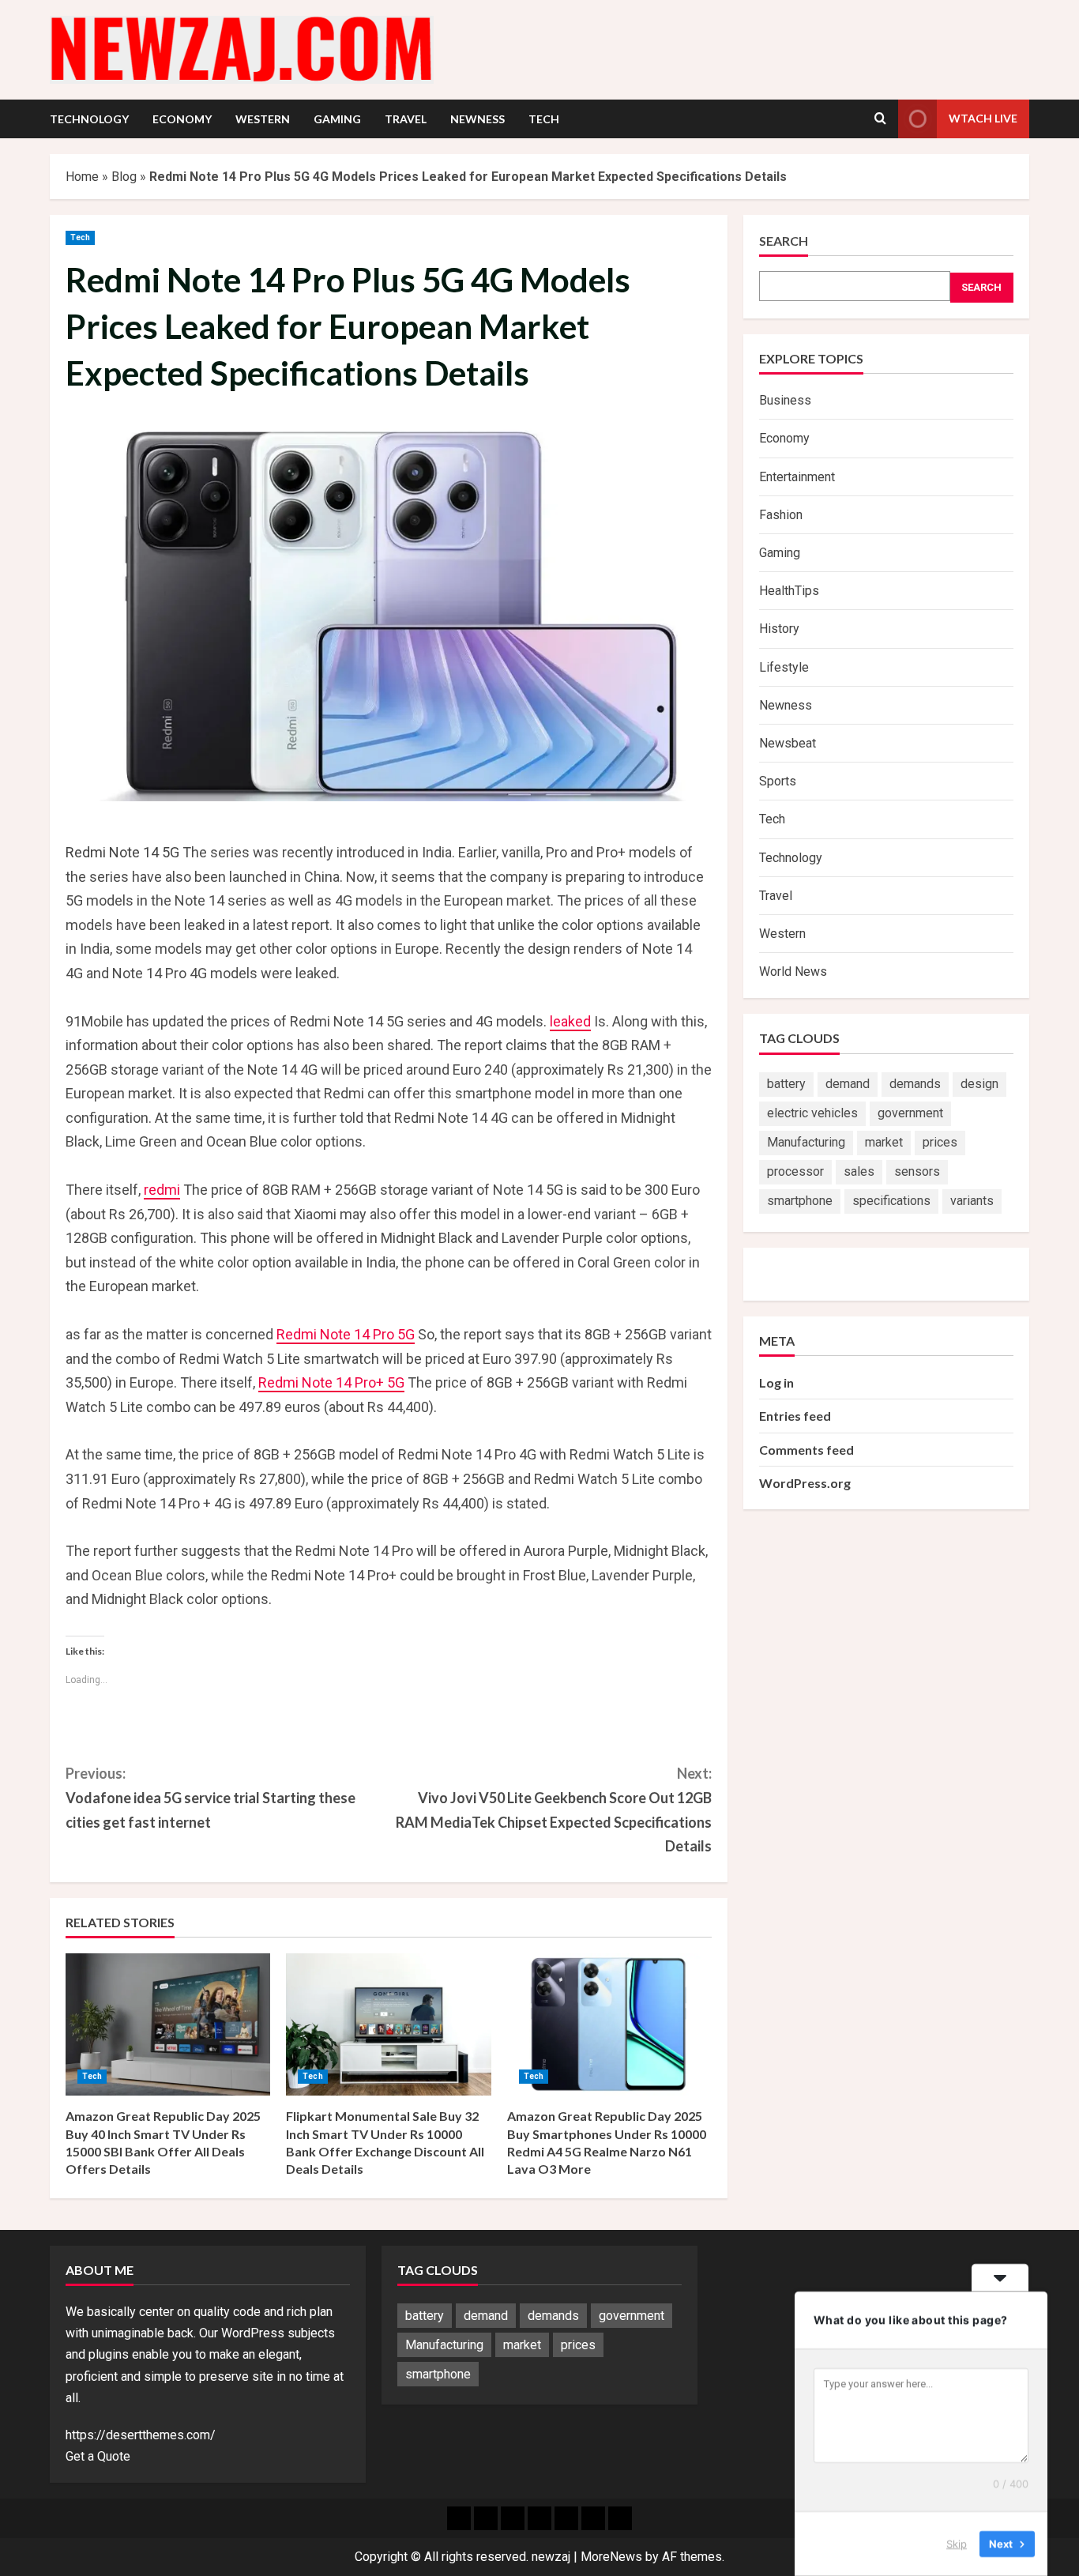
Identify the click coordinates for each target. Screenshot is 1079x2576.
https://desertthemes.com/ (141, 2435)
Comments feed (806, 1450)
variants (972, 1201)
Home (82, 177)
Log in (776, 1382)
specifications (891, 1201)
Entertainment (797, 477)
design (979, 1084)
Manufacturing (806, 1142)
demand (848, 1084)
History (779, 629)
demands (915, 1084)
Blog (124, 177)
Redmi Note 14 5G (122, 852)
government (910, 1113)
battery (786, 1084)
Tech (544, 119)
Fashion (781, 515)
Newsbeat (788, 743)
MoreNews (611, 2557)
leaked (570, 1021)
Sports (778, 781)
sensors (917, 1171)
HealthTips (789, 591)
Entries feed (795, 1416)
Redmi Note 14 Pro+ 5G (331, 1382)
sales (859, 1171)
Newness (477, 119)
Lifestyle (784, 667)
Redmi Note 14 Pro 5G (346, 1334)
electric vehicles (812, 1113)
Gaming (337, 119)
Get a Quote (98, 2456)
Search (784, 241)
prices (940, 1142)
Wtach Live (983, 118)
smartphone (800, 1201)
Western (263, 119)
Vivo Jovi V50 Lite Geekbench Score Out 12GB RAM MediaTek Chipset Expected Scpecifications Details (554, 1810)
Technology (89, 119)
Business (785, 400)
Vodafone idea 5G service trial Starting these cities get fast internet (211, 1797)
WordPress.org (805, 1483)
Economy (182, 119)
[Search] (880, 119)
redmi (162, 1190)
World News (793, 972)
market (884, 1142)
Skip (957, 2544)
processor (795, 1171)
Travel (406, 119)
